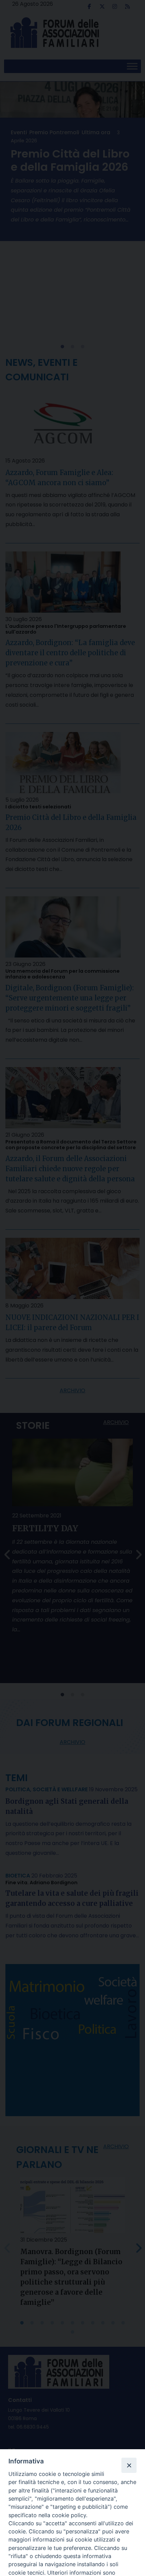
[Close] (129, 2465)
